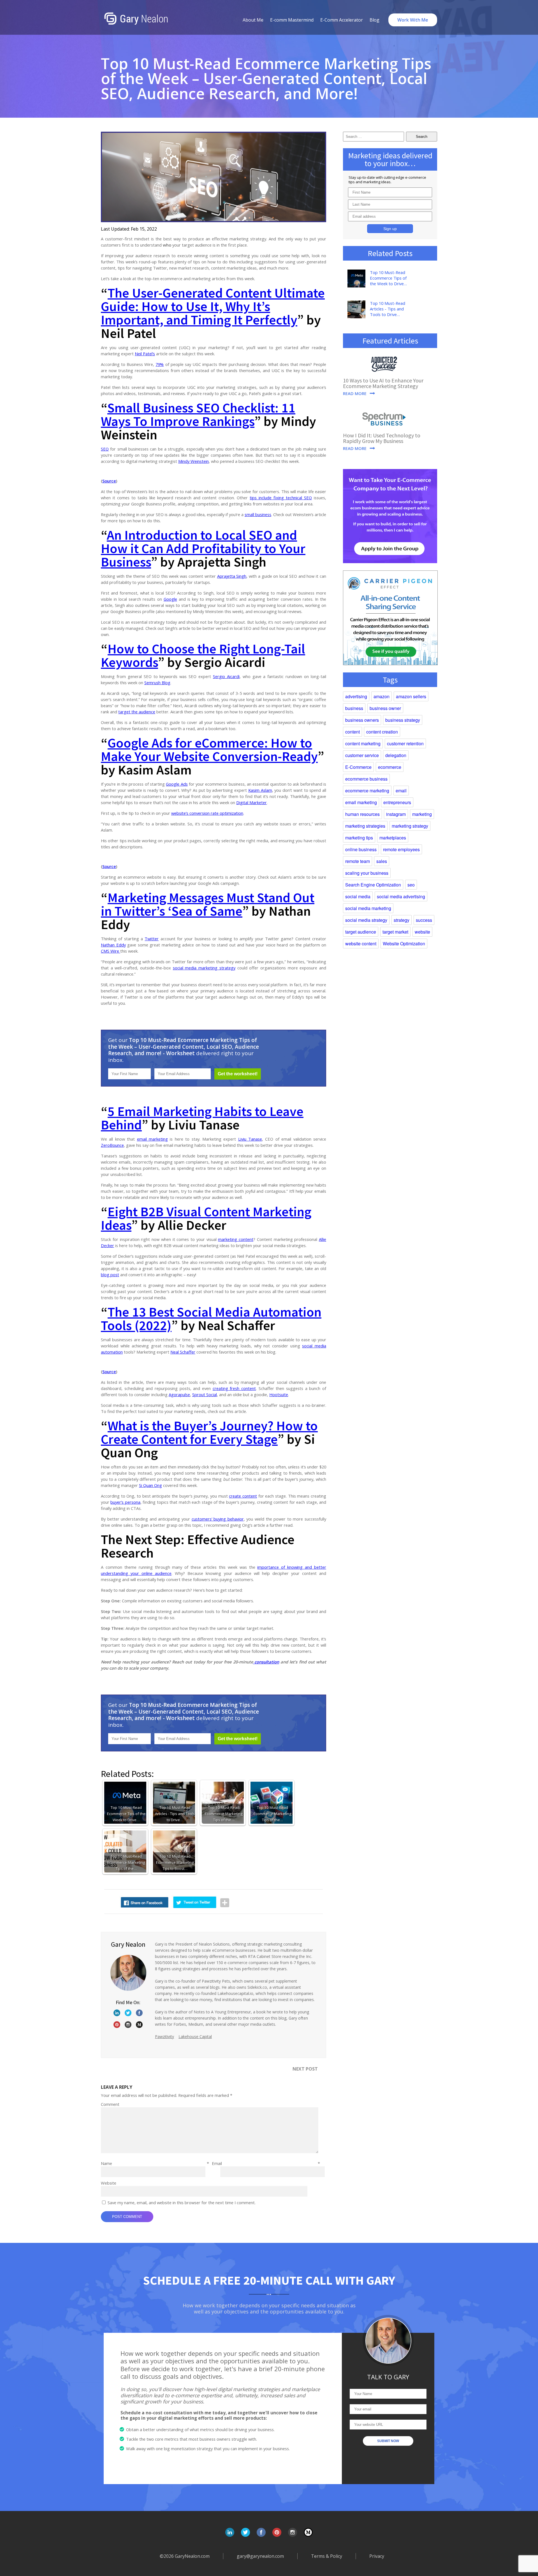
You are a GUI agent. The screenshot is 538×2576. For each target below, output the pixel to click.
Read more (355, 394)
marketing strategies (365, 826)
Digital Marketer (251, 802)
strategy (402, 920)
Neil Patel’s (145, 354)
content (353, 732)
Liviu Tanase (250, 1139)
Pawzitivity (164, 2037)
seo (411, 885)
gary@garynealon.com (260, 2556)
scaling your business (367, 873)
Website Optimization (404, 944)
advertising (356, 696)
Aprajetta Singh (232, 576)
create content (243, 1496)
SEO (105, 449)
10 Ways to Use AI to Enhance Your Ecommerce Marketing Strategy (383, 383)
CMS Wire (111, 951)
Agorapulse (179, 1394)
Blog (374, 20)
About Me (253, 20)
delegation (396, 755)
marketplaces (393, 838)
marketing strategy (410, 826)
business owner (385, 708)
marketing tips (359, 838)
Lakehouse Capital (195, 2037)
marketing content (236, 1239)
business (354, 708)
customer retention (405, 743)
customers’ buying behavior (218, 1519)
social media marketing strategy (204, 968)
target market (395, 932)
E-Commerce (358, 767)
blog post (110, 1275)
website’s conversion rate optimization (207, 813)
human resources (362, 814)
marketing (422, 814)
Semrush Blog (157, 683)
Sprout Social (205, 1394)
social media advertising (401, 896)
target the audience (137, 712)
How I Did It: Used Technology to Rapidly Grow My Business (382, 438)
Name (155, 2163)
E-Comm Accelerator (342, 20)
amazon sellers (411, 696)
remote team (358, 861)
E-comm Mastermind (292, 20)
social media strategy (366, 920)
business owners (362, 720)
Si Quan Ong (150, 1485)
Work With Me (413, 20)
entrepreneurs (397, 802)
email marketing (152, 1139)
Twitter (152, 939)
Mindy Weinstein (193, 461)
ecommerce (390, 767)
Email (266, 2163)
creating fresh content (234, 1388)
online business (361, 849)
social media (358, 896)
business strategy (403, 720)
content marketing (363, 743)
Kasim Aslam (260, 790)
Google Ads (177, 784)
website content (361, 944)
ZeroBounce (112, 1145)
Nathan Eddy (113, 945)
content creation (382, 732)
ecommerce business (366, 779)
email (401, 791)
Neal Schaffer (183, 1352)
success (424, 920)
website (422, 932)
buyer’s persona (125, 1502)
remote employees (401, 849)
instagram (396, 814)
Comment (110, 2104)
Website (109, 2183)
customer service (362, 755)
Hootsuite (279, 1394)
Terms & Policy (327, 2556)
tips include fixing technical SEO (281, 498)
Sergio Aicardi (226, 676)
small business (258, 514)
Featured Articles (390, 341)
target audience (361, 932)
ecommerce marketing (367, 791)
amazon (382, 696)
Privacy (377, 2556)
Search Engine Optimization (373, 885)
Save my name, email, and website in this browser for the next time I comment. (182, 2203)
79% (160, 364)
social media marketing (368, 908)
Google (170, 599)
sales (382, 861)
